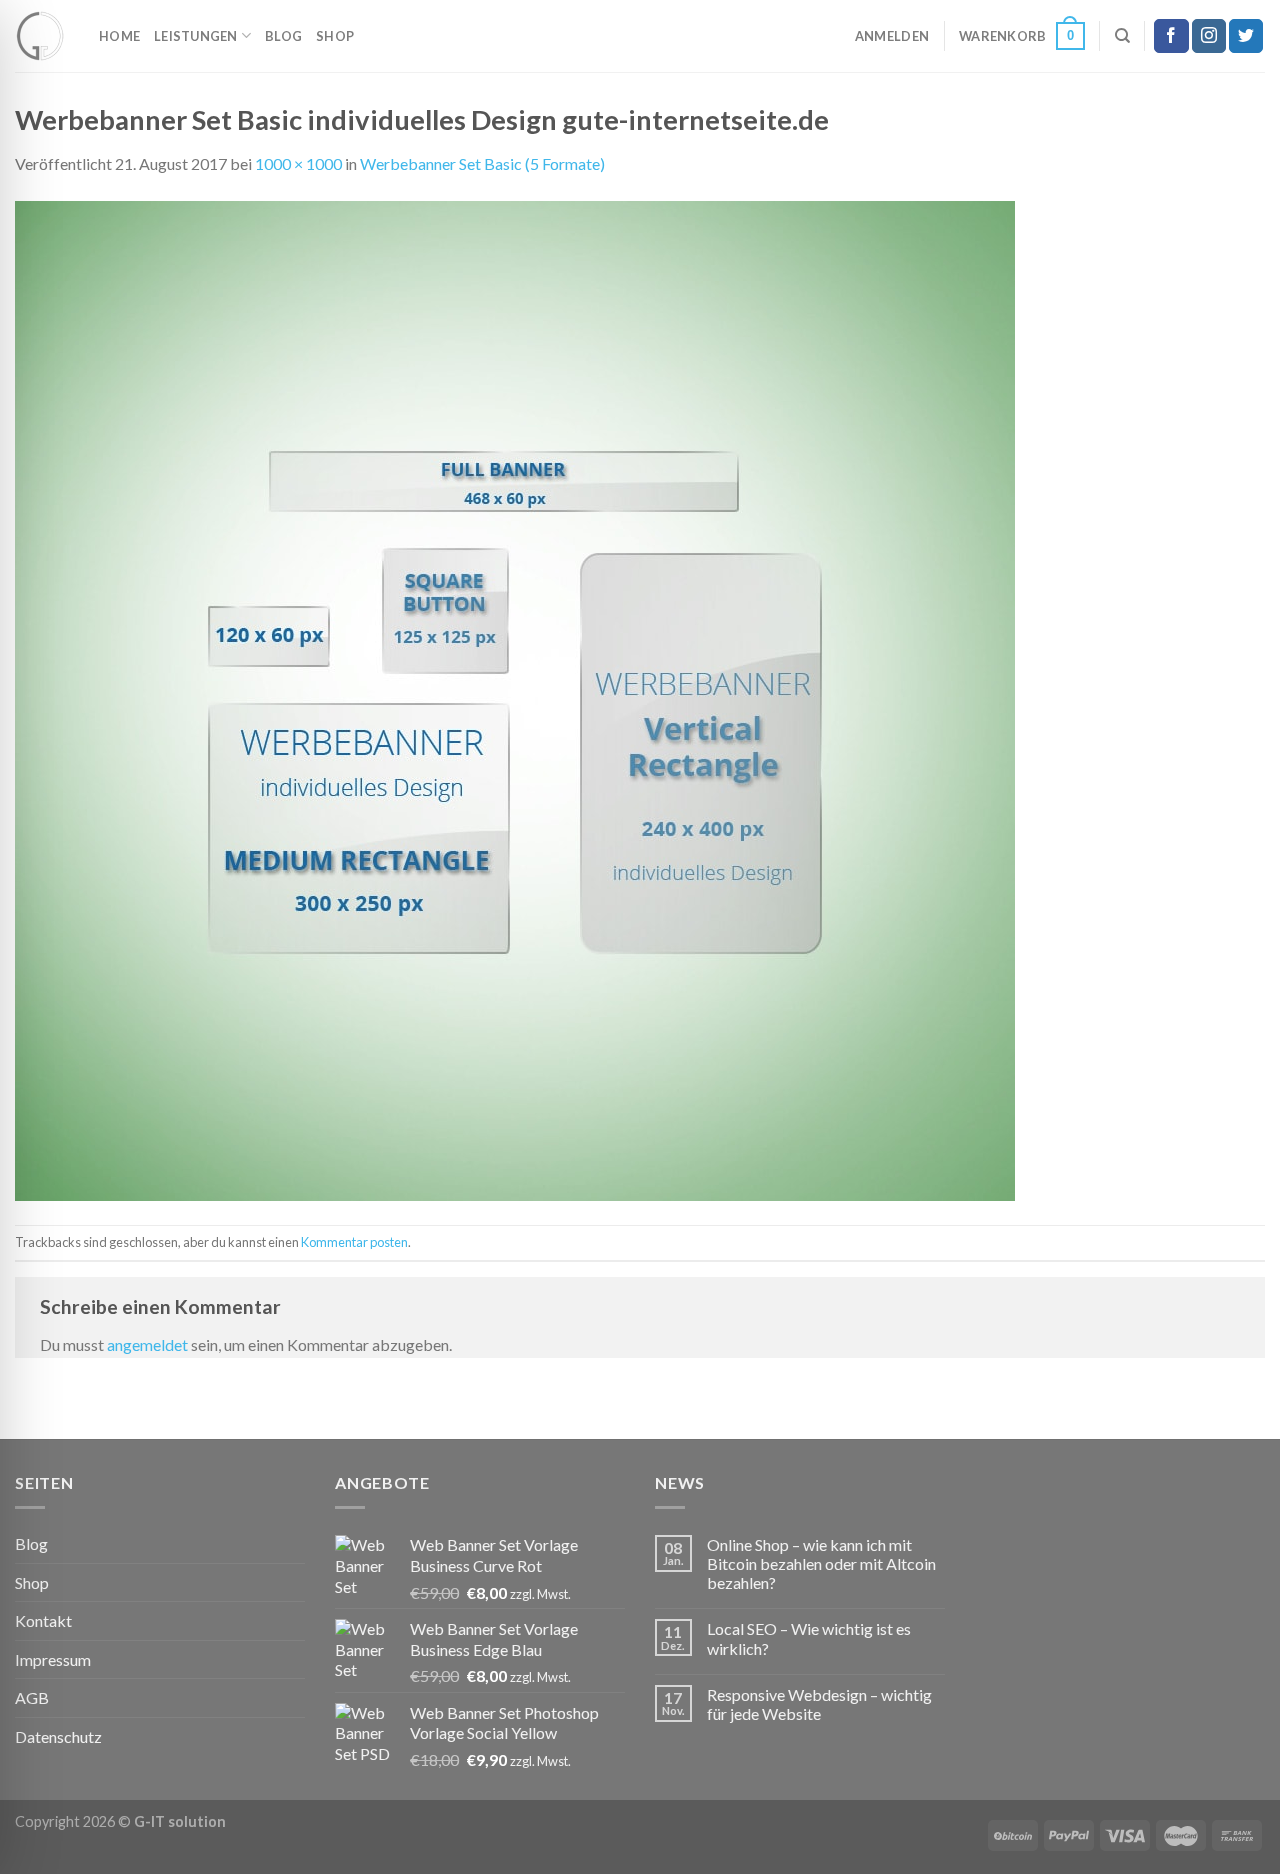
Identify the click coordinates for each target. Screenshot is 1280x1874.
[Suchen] (1122, 36)
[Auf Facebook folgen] (1171, 36)
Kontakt (43, 1620)
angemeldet (147, 1344)
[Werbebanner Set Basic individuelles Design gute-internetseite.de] (515, 698)
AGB (32, 1697)
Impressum (53, 1659)
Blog (283, 36)
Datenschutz (58, 1736)
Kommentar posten (354, 1242)
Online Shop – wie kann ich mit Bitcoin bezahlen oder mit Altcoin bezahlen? (821, 1563)
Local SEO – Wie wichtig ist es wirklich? (809, 1638)
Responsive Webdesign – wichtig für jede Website (819, 1704)
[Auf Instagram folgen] (1209, 36)
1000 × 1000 (298, 163)
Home (119, 36)
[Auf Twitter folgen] (1246, 36)
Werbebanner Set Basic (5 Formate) (482, 163)
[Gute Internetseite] (42, 36)
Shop (335, 36)
